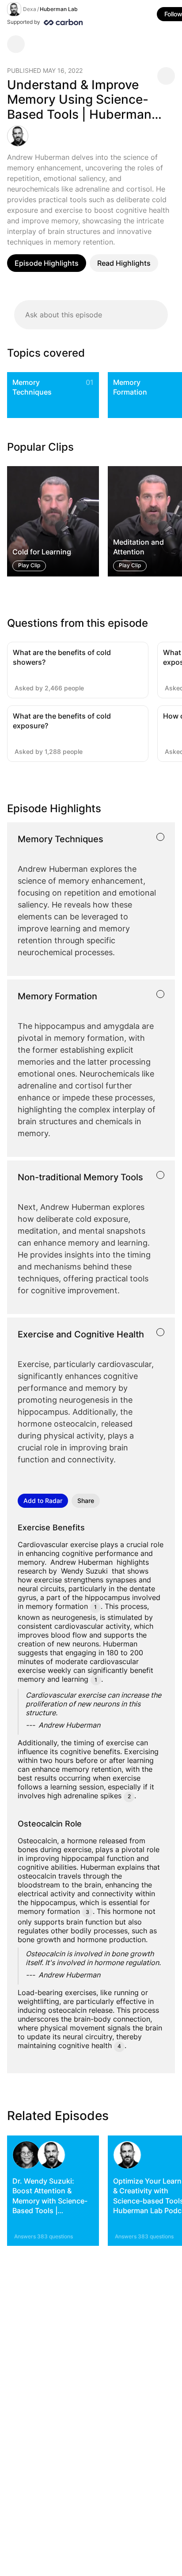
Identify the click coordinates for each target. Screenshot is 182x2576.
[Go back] (16, 44)
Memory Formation (130, 387)
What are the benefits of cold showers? (62, 657)
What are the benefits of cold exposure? (62, 721)
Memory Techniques (32, 387)
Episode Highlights (47, 263)
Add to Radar (43, 1501)
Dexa (30, 9)
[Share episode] (166, 76)
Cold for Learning (42, 552)
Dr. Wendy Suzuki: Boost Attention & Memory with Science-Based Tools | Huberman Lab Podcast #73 (52, 2206)
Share (86, 1501)
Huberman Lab (59, 9)
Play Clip (29, 565)
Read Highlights (124, 263)
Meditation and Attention (138, 547)
